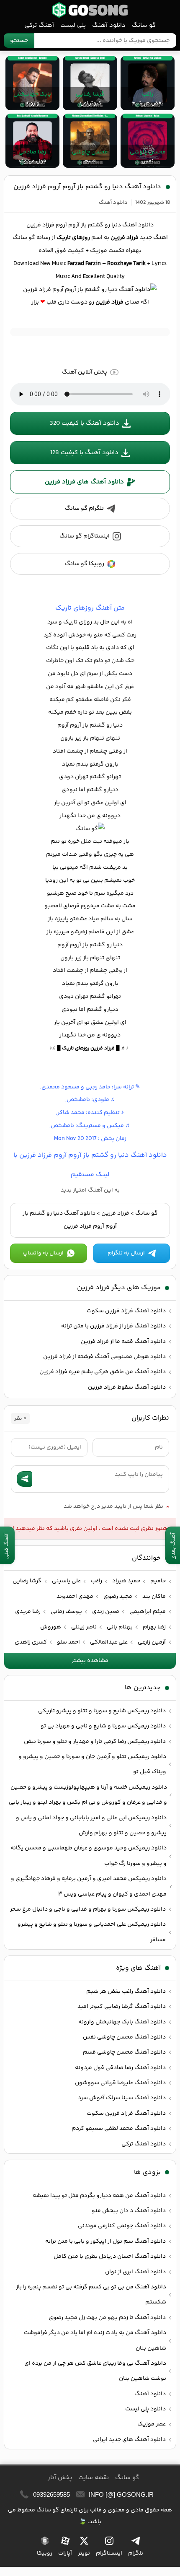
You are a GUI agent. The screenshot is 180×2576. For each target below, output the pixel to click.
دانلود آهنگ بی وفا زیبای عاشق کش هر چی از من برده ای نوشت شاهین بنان (95, 2371)
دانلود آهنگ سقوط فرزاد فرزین (127, 1387)
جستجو (19, 41)
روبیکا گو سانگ (85, 564)
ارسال (24, 1479)
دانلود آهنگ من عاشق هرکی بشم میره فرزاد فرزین (103, 1372)
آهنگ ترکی (39, 25)
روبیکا (45, 2553)
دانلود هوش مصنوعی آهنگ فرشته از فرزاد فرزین (104, 1357)
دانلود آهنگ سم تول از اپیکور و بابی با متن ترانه (105, 2241)
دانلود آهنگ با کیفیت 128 (84, 453)
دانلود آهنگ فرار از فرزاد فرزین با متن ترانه (113, 1326)
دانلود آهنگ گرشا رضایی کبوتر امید (122, 2007)
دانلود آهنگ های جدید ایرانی (129, 2440)
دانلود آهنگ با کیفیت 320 (85, 423)
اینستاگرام (109, 2553)
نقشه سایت (94, 2478)
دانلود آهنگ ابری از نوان (135, 2272)
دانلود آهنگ (109, 25)
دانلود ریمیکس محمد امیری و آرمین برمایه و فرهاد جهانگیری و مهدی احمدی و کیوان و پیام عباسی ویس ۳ (89, 1886)
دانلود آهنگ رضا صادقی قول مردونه (120, 2068)
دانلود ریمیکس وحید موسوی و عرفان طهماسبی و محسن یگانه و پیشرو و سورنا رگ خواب (89, 1856)
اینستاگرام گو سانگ (85, 536)
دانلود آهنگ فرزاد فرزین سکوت (126, 1311)
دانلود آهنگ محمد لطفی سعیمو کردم (119, 2129)
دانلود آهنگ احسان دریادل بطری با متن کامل (110, 2257)
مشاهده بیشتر (90, 1661)
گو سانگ (90, 10)
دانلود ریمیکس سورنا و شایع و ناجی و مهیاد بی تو (103, 1726)
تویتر (84, 2553)
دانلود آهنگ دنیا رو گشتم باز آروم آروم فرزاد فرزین (87, 187)
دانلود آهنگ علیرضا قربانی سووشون (120, 2083)
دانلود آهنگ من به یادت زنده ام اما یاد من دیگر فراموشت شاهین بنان (95, 2340)
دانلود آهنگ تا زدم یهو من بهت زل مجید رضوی (107, 2318)
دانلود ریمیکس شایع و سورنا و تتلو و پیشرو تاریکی (102, 1711)
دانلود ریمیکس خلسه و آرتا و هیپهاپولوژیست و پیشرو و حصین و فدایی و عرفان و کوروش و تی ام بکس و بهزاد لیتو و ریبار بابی (88, 1795)
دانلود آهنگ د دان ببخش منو (129, 2211)
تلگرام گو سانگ (84, 509)
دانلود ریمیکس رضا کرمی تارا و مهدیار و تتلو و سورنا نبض (95, 1742)
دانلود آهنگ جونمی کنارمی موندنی (122, 2226)
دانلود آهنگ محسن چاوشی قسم (124, 2052)
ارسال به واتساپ (43, 1253)
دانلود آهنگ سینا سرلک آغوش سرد (122, 2098)
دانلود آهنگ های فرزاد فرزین (84, 482)
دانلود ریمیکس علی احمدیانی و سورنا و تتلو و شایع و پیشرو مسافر (92, 1932)
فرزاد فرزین (115, 1213)
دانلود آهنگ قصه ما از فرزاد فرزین (123, 1342)
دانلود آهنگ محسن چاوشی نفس (124, 2037)
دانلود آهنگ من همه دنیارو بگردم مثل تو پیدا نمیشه (99, 2196)
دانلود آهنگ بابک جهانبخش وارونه (122, 2022)
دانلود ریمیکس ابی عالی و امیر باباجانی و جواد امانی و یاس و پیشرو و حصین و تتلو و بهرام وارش (91, 1826)
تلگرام (136, 2553)
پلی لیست (73, 25)
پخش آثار (60, 2478)
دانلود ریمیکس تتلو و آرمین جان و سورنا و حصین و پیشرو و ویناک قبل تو (92, 1764)
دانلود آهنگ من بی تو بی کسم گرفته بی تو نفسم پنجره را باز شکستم (91, 2295)
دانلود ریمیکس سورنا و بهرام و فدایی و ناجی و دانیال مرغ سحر (88, 1909)
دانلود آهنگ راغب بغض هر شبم (126, 1992)
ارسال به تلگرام (126, 1253)
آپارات (65, 2553)
